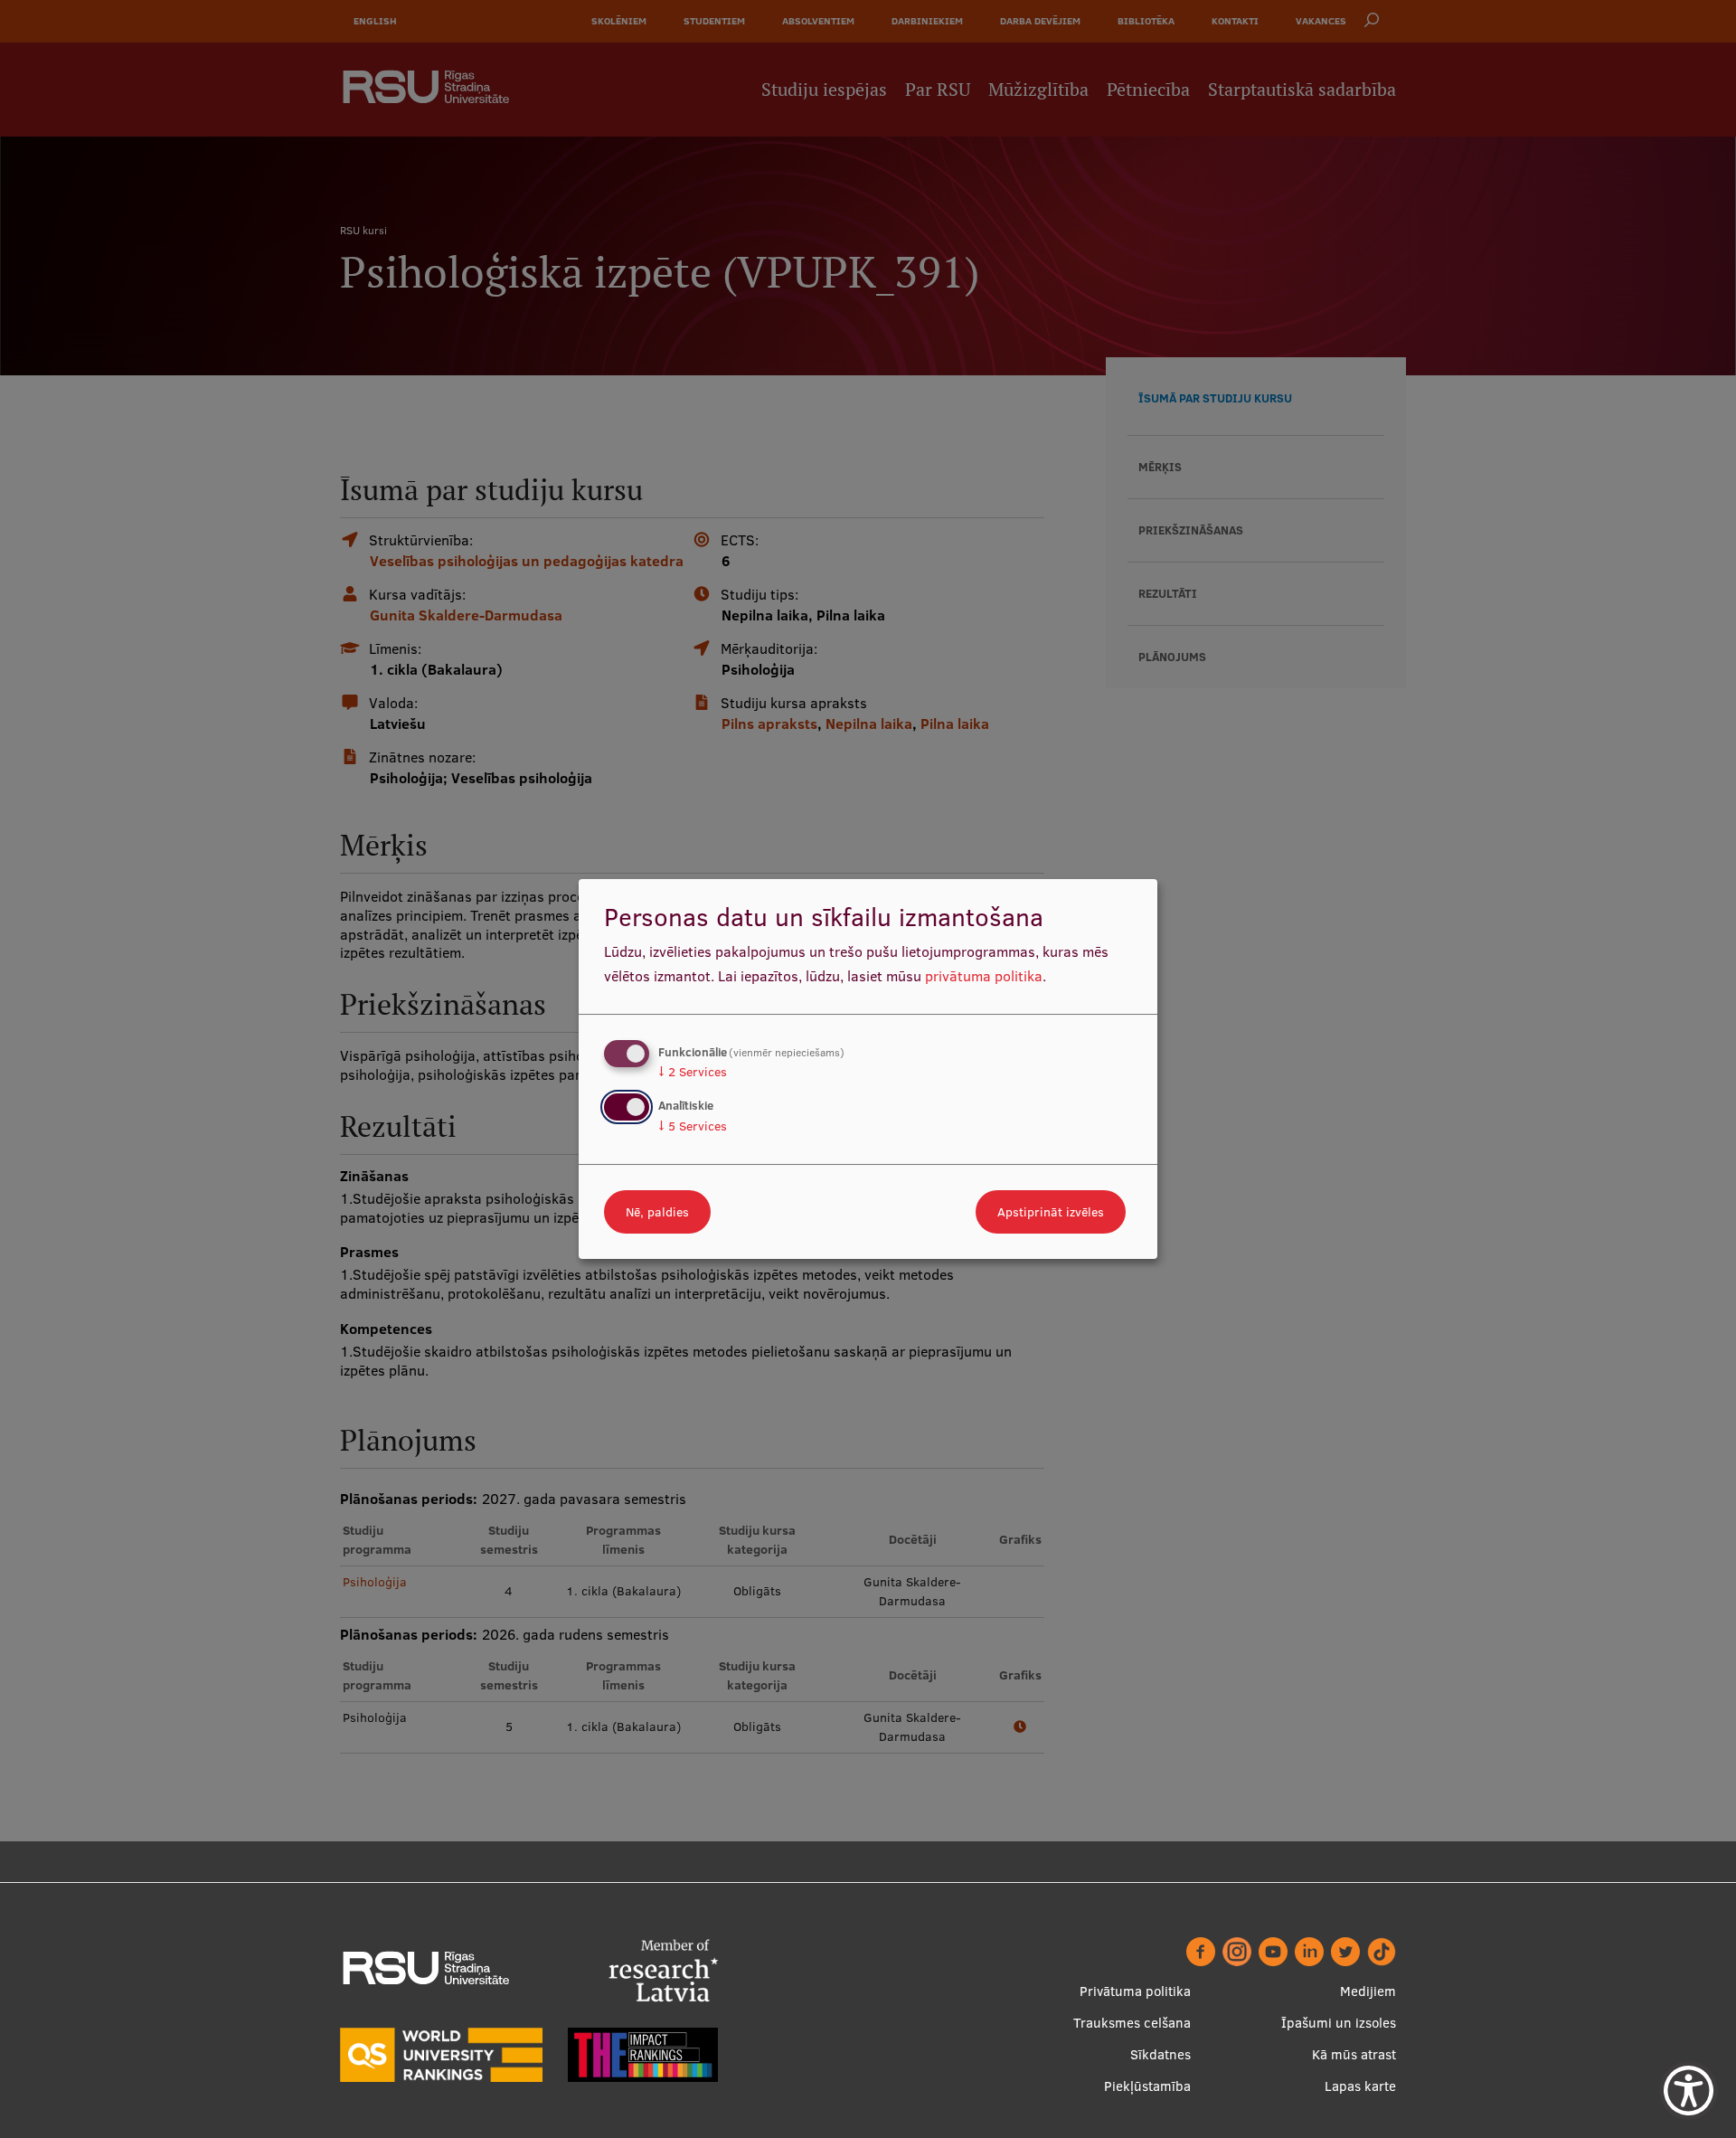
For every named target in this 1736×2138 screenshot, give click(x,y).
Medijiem (1368, 1991)
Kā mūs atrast (1354, 2054)
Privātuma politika (1135, 1991)
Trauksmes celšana (1132, 2023)
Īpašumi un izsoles (1339, 2023)
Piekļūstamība (1147, 2086)
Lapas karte (1360, 2086)
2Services (693, 1072)
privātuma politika (984, 976)
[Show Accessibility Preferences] (1689, 2091)
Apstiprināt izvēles (1051, 1212)
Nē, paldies (657, 1212)
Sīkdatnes (1160, 2054)
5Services (693, 1126)
